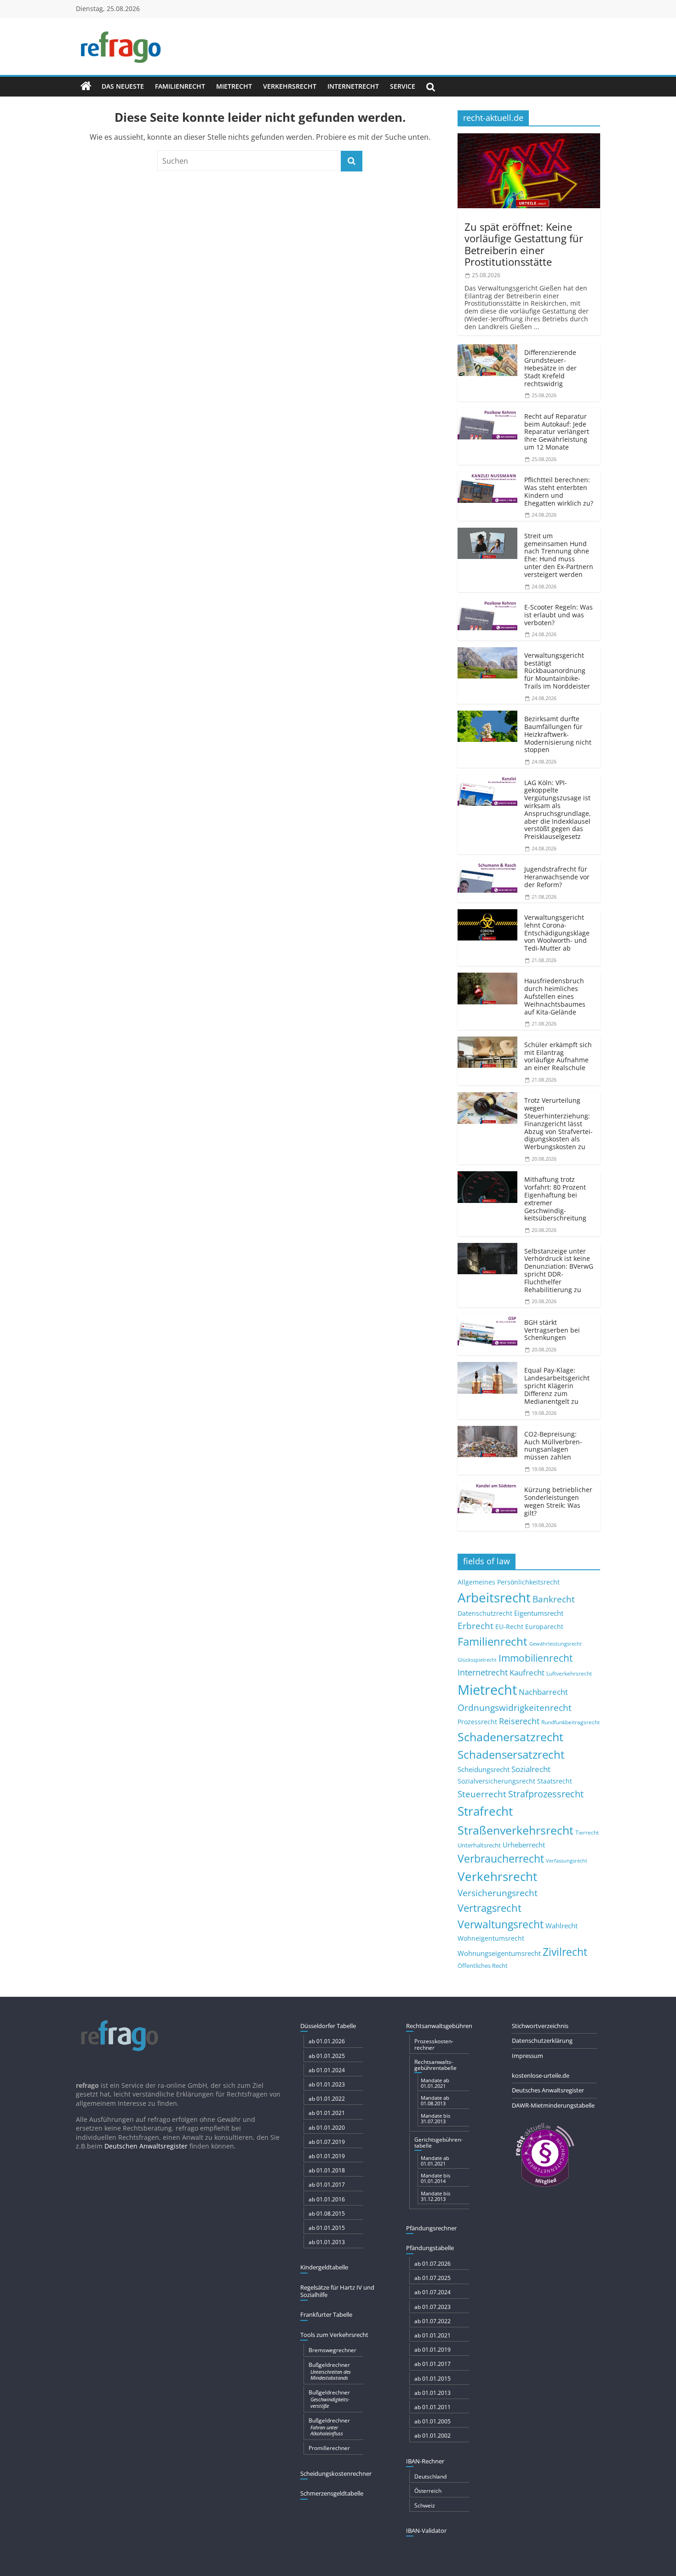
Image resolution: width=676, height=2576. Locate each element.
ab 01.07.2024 (433, 2292)
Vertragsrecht (490, 1908)
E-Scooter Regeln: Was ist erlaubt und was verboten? (559, 615)
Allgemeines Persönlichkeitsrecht (509, 1582)
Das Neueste (123, 86)
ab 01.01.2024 (327, 2070)
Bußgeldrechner (330, 2371)
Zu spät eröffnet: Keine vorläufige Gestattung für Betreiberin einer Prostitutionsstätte (524, 244)
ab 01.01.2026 (327, 2041)
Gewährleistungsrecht (556, 1644)
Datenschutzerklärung (542, 2040)
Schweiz (425, 2505)
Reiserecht (519, 1721)
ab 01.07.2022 (433, 2321)
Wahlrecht (561, 1926)
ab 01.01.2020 (327, 2128)
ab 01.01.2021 (327, 2113)
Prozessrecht (477, 1722)
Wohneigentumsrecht (491, 1938)
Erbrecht (475, 1626)
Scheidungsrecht (484, 1769)
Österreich (428, 2491)
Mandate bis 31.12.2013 (435, 2196)
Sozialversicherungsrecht (496, 1781)
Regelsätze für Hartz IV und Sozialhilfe (337, 2291)
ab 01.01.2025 (327, 2056)
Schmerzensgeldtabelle (332, 2493)
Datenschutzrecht (485, 1613)
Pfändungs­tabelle (430, 2248)
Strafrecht (485, 1811)
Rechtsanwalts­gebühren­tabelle (435, 2065)
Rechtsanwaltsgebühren (439, 2026)
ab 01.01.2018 (327, 2170)
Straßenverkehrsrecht (516, 1830)
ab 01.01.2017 (327, 2185)
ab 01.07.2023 (433, 2307)
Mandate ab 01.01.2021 (435, 2083)
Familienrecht (180, 86)
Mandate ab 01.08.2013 (435, 2100)
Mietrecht (234, 86)
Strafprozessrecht (546, 1794)
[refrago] (86, 86)
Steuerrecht (482, 1794)
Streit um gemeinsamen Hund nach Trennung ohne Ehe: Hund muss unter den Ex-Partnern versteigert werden (559, 555)
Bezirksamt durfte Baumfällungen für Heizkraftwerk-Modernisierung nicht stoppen (558, 734)
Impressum (527, 2056)
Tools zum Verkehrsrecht (334, 2335)
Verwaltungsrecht (501, 1924)
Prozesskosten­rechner (434, 2044)
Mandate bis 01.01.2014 (435, 2178)
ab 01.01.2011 (433, 2407)
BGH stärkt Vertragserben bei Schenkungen (552, 1330)
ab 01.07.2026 (433, 2264)
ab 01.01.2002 (433, 2436)
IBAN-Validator (426, 2530)
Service (403, 86)
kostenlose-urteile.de (541, 2075)
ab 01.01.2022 (327, 2099)
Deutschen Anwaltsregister (146, 2146)
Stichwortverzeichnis (540, 2026)
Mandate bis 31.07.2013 (435, 2118)
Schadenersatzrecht (510, 1737)
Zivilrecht (565, 1952)
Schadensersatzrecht (511, 1754)
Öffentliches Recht (483, 1966)
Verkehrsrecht (290, 86)
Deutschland (430, 2476)
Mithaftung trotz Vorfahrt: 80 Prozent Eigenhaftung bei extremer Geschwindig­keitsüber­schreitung (555, 1199)
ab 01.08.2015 (327, 2214)
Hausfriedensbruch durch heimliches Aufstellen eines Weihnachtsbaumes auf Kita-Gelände (555, 996)
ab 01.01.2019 (327, 2156)
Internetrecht (353, 86)
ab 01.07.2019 (327, 2142)
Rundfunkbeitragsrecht (570, 1722)
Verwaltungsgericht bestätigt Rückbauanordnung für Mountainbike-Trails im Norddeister (557, 671)
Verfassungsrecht (567, 1861)
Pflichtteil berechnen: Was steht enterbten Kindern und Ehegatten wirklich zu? (559, 491)
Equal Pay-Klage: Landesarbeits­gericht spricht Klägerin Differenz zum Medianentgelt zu (557, 1385)
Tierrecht (587, 1832)
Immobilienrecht (536, 1658)
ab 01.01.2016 (327, 2199)
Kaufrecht (527, 1673)
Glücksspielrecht (477, 1660)
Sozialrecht (531, 1769)
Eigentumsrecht (539, 1613)
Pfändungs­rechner (431, 2228)
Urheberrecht (524, 1845)
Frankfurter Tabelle (326, 2314)
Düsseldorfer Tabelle (328, 2026)
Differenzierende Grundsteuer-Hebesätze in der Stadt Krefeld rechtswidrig (550, 368)
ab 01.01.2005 (433, 2421)
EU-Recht (509, 1627)
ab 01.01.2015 (327, 2228)
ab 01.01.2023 (327, 2084)
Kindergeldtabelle (324, 2267)
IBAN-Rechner (425, 2461)
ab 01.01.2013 (327, 2242)
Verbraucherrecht (501, 1859)
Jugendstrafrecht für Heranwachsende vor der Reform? (557, 877)
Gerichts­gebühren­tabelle (438, 2143)
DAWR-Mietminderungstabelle (553, 2105)
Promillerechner (329, 2448)
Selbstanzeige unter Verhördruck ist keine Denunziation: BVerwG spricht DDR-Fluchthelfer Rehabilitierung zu (559, 1270)
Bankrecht (554, 1599)
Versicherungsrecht (498, 1893)
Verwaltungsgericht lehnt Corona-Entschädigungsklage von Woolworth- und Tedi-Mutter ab (557, 933)
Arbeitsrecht (494, 1597)
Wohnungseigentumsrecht (499, 1953)
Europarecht (544, 1627)
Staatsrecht (555, 1781)
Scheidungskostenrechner (336, 2473)
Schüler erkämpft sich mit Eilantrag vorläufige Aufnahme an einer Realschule (558, 1056)
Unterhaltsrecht (479, 1845)
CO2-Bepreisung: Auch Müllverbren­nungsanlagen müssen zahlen (553, 1445)
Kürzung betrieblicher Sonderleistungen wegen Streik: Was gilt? (558, 1501)
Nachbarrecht (543, 1692)
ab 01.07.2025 (433, 2278)
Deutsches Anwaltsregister (548, 2090)
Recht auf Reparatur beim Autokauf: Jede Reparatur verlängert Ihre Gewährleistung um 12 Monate (557, 432)
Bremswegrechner (332, 2350)
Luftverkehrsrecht (569, 1673)
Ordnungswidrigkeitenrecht (515, 1708)
